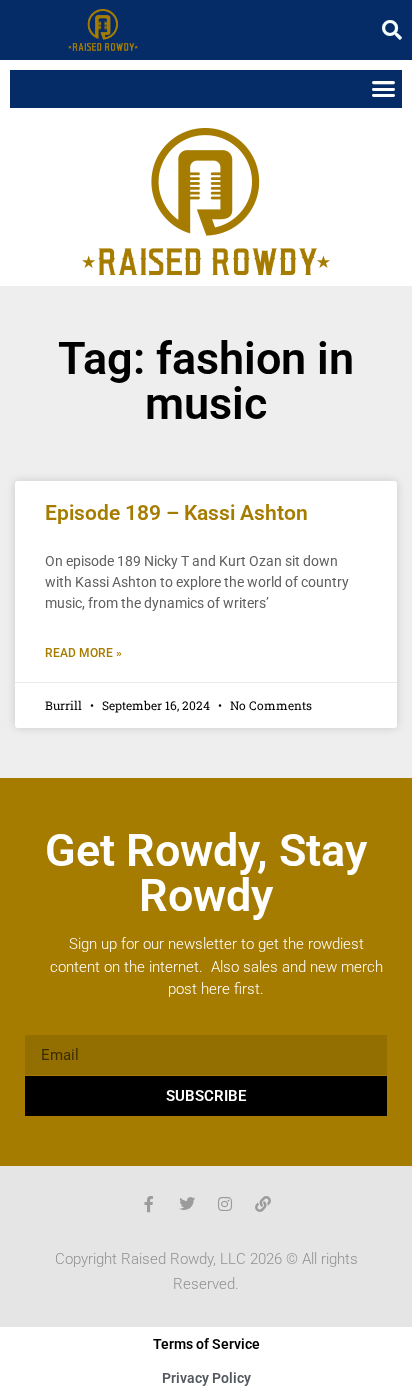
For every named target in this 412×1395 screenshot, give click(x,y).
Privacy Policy (206, 1378)
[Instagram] (225, 1204)
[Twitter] (187, 1204)
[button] (392, 30)
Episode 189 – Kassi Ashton (176, 513)
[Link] (263, 1204)
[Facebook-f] (149, 1204)
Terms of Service (206, 1344)
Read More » (83, 653)
